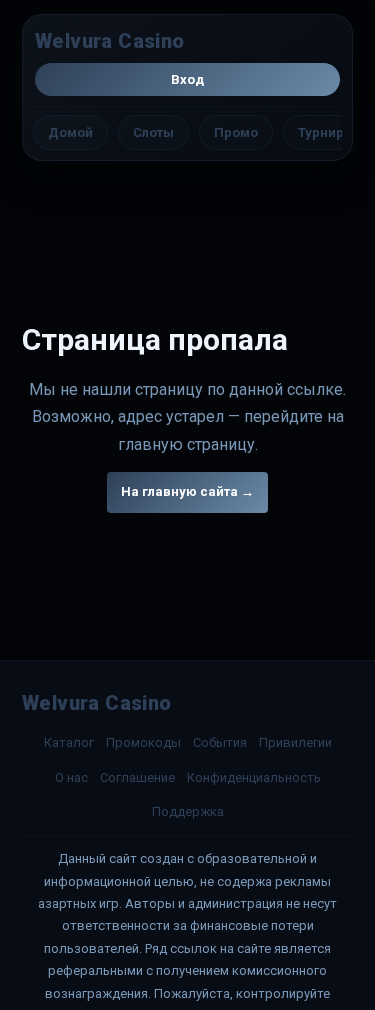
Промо (236, 132)
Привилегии (295, 742)
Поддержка (188, 811)
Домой (70, 132)
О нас (71, 777)
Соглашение (137, 777)
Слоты (153, 132)
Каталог (69, 742)
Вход (187, 79)
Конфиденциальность (254, 777)
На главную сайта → (187, 491)
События (220, 742)
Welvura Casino (110, 41)
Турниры (326, 132)
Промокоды (143, 742)
